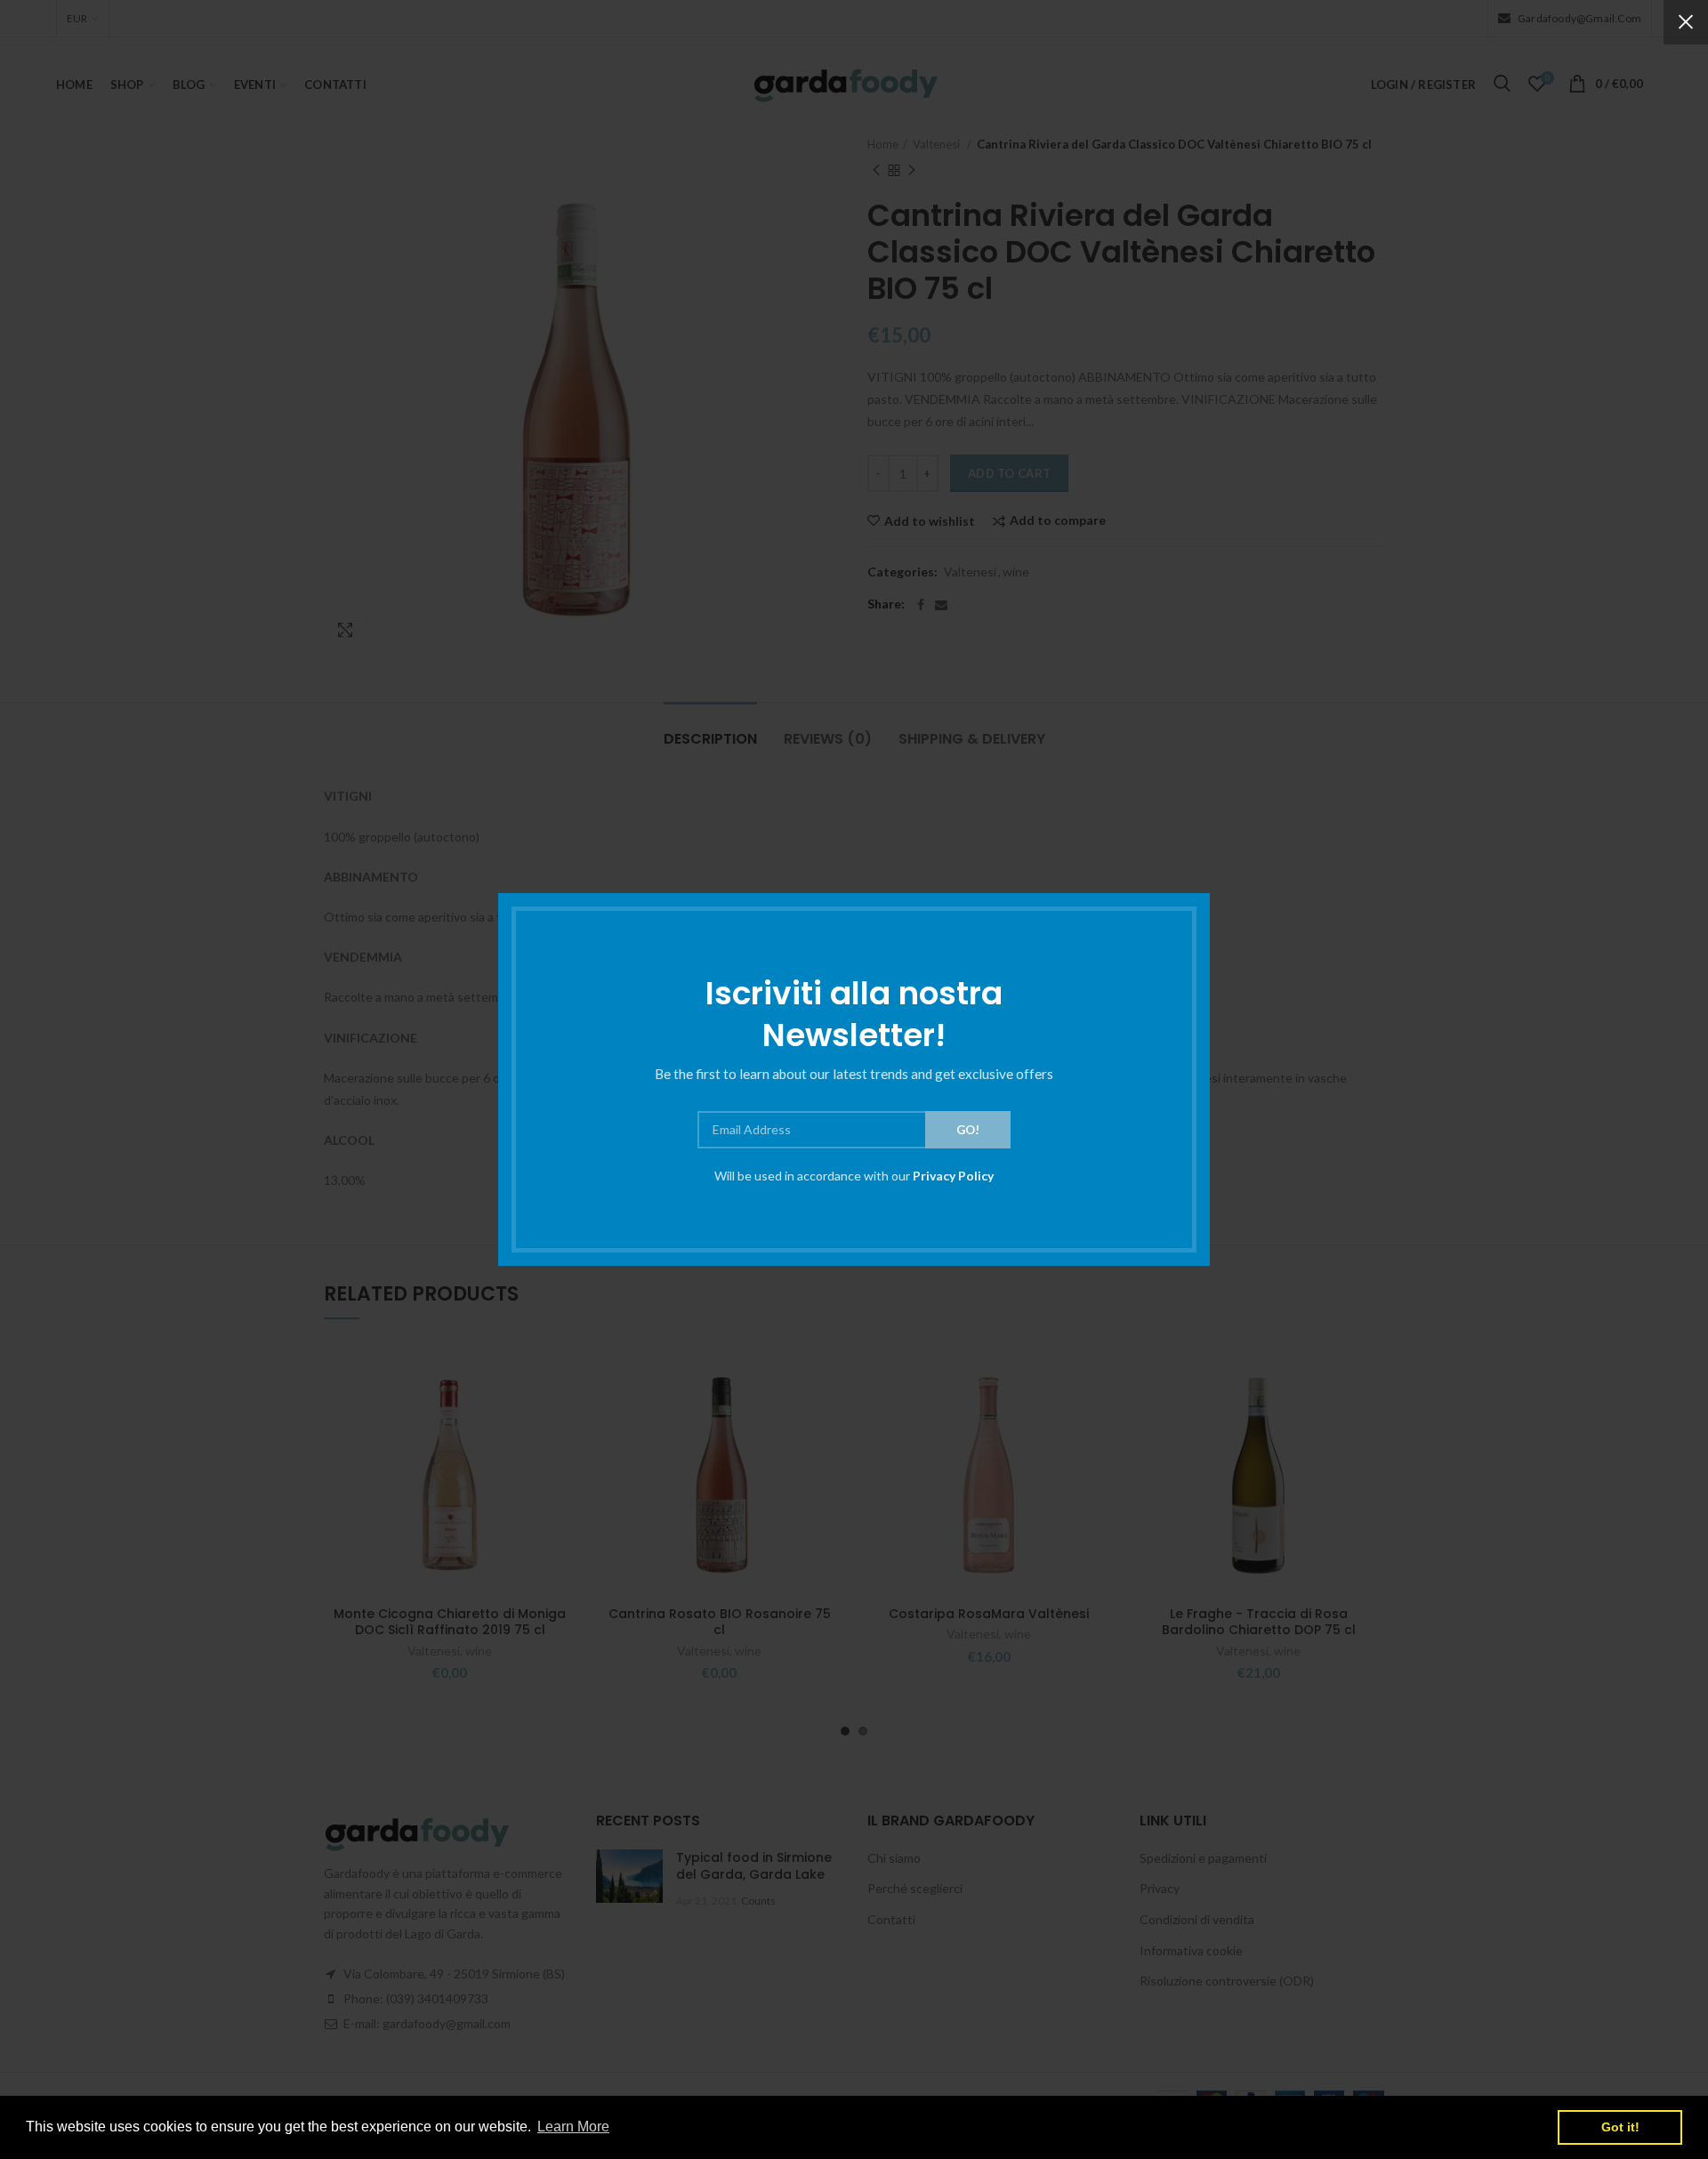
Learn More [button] (573, 2127)
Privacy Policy (953, 1176)
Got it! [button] (1620, 2127)
